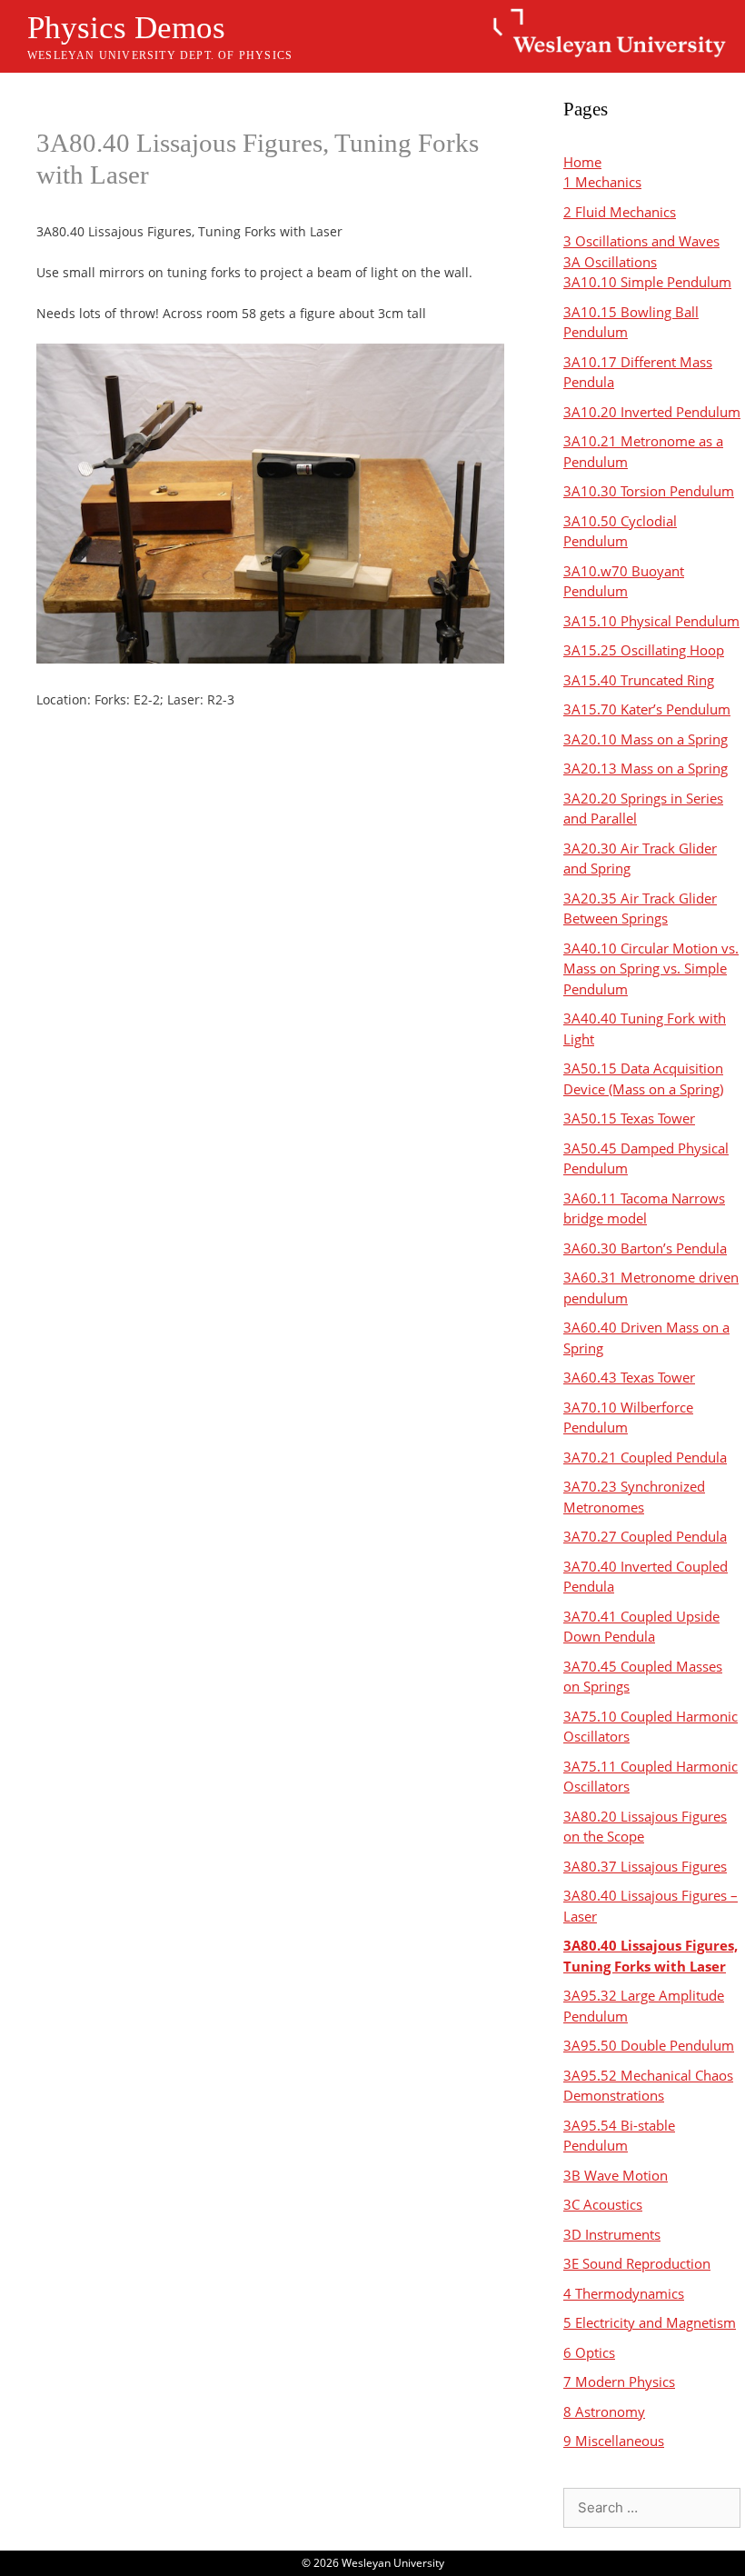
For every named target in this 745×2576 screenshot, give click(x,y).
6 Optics (589, 2352)
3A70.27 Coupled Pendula (645, 1536)
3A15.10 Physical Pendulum (651, 621)
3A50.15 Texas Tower (629, 1118)
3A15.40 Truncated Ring (639, 680)
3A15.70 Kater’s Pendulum (647, 709)
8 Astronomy (604, 2411)
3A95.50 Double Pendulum (649, 2045)
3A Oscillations (610, 262)
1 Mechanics (602, 182)
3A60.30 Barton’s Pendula (645, 1248)
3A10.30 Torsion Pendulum (649, 491)
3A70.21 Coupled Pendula (645, 1457)
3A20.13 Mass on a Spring (646, 768)
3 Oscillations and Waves (641, 241)
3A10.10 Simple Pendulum (647, 282)
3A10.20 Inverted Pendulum (652, 412)
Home (582, 162)
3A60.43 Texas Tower (629, 1377)
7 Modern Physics (619, 2381)
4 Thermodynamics (624, 2293)
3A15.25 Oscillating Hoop (644, 650)
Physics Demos (126, 28)
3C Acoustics (603, 2204)
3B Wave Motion (616, 2175)
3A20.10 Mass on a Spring (646, 739)
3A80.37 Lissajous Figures (645, 1866)
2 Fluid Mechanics (620, 212)
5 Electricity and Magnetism (650, 2322)
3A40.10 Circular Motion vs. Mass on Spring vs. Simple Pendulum (651, 968)
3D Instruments (612, 2234)
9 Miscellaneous (614, 2441)
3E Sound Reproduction (637, 2263)
